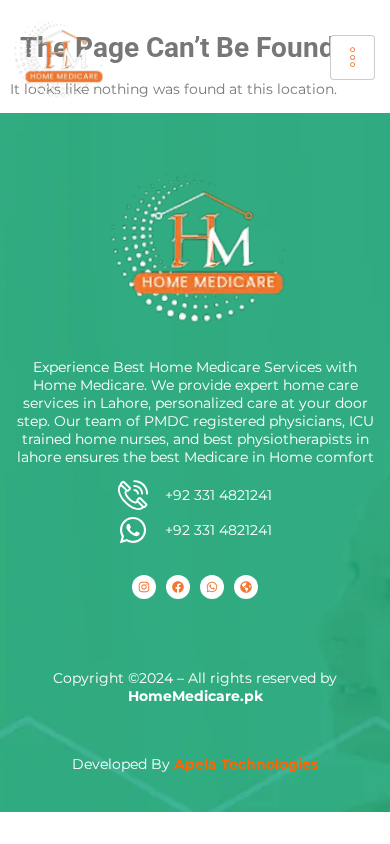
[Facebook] (178, 587)
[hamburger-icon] (352, 57)
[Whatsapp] (212, 587)
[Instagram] (144, 587)
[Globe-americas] (246, 587)
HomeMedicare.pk (195, 696)
